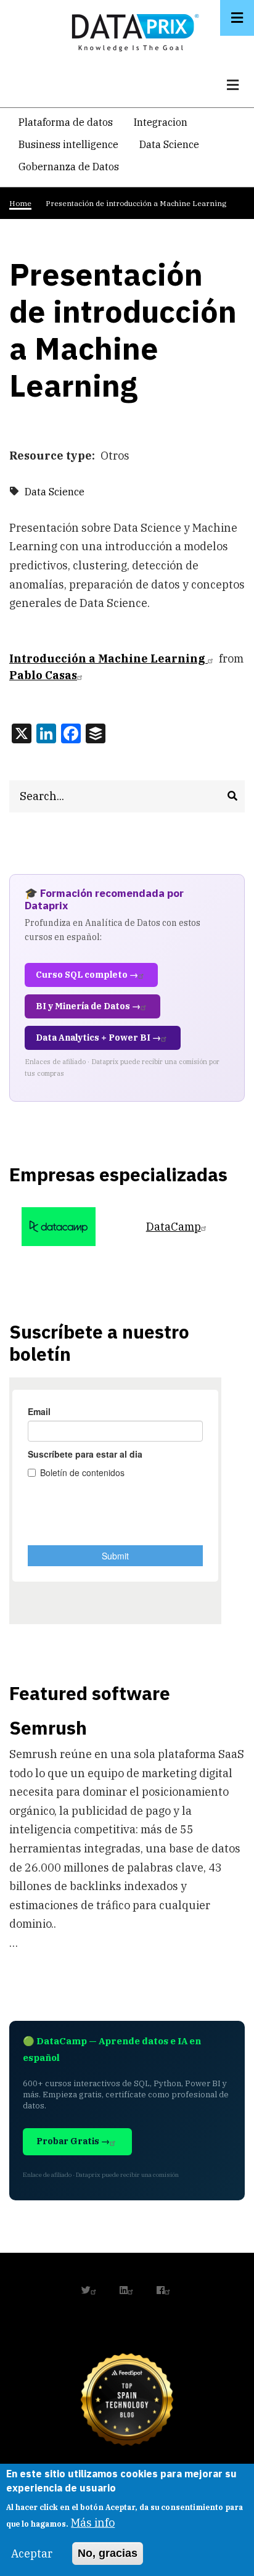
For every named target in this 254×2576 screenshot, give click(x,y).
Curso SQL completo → (87, 975)
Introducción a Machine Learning (109, 658)
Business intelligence (68, 144)
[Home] (132, 30)
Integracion (161, 122)
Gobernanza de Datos (69, 167)
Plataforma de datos (66, 122)
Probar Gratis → (73, 2141)
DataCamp (174, 1227)
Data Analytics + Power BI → (98, 1038)
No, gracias (108, 2553)
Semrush (48, 1728)
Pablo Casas (43, 675)
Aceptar (32, 2553)
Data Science (169, 144)
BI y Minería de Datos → (88, 1006)
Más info (93, 2523)
